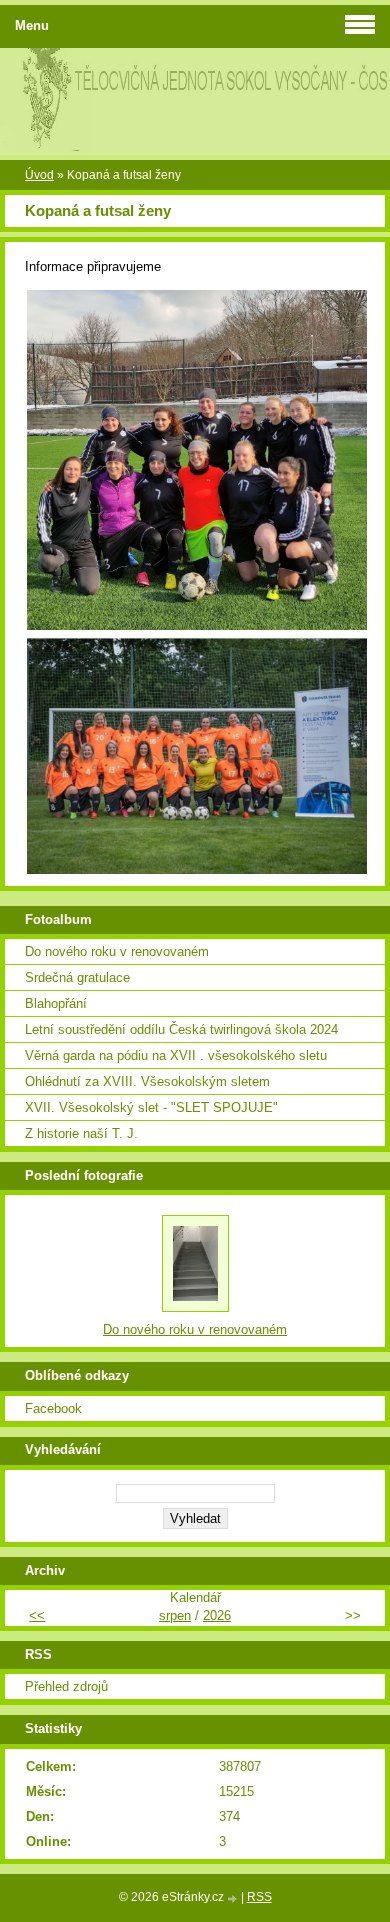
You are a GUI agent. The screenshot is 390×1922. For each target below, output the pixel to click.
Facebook (53, 1408)
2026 (217, 1615)
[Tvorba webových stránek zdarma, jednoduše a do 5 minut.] (234, 1898)
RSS (259, 1897)
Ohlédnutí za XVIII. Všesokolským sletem (147, 1081)
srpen (175, 1615)
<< (37, 1615)
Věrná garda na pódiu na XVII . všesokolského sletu (176, 1055)
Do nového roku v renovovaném (117, 951)
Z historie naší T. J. (81, 1133)
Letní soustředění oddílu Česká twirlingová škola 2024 (181, 1029)
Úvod (39, 175)
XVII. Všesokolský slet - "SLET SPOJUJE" (151, 1107)
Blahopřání (56, 1003)
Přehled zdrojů (66, 1686)
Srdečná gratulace (77, 977)
